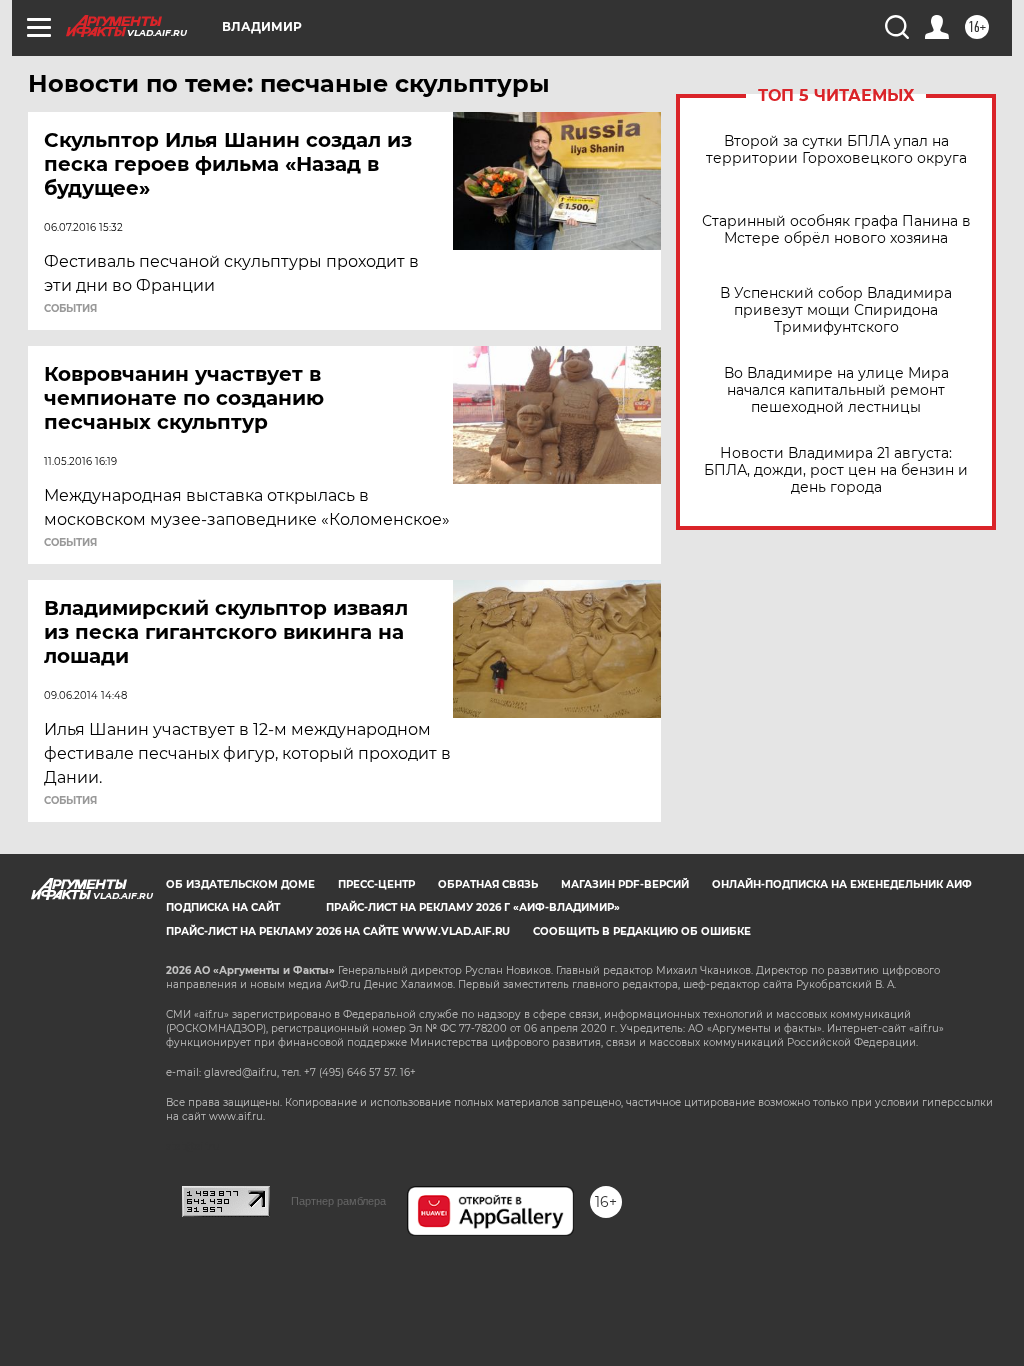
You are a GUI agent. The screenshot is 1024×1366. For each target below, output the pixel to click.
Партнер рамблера (338, 1201)
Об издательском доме (240, 884)
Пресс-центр (376, 884)
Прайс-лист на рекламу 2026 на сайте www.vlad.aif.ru (338, 931)
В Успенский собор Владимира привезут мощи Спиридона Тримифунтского (836, 310)
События (70, 309)
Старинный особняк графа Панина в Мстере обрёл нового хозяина (836, 230)
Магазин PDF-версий (625, 884)
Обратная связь (488, 884)
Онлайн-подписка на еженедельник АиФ (842, 884)
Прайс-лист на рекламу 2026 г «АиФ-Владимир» (473, 907)
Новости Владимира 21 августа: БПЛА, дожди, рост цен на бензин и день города (836, 470)
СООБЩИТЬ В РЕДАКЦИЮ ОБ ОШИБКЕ (642, 931)
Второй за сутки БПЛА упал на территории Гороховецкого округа (836, 150)
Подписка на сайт (223, 907)
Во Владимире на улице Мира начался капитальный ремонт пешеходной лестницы (836, 390)
